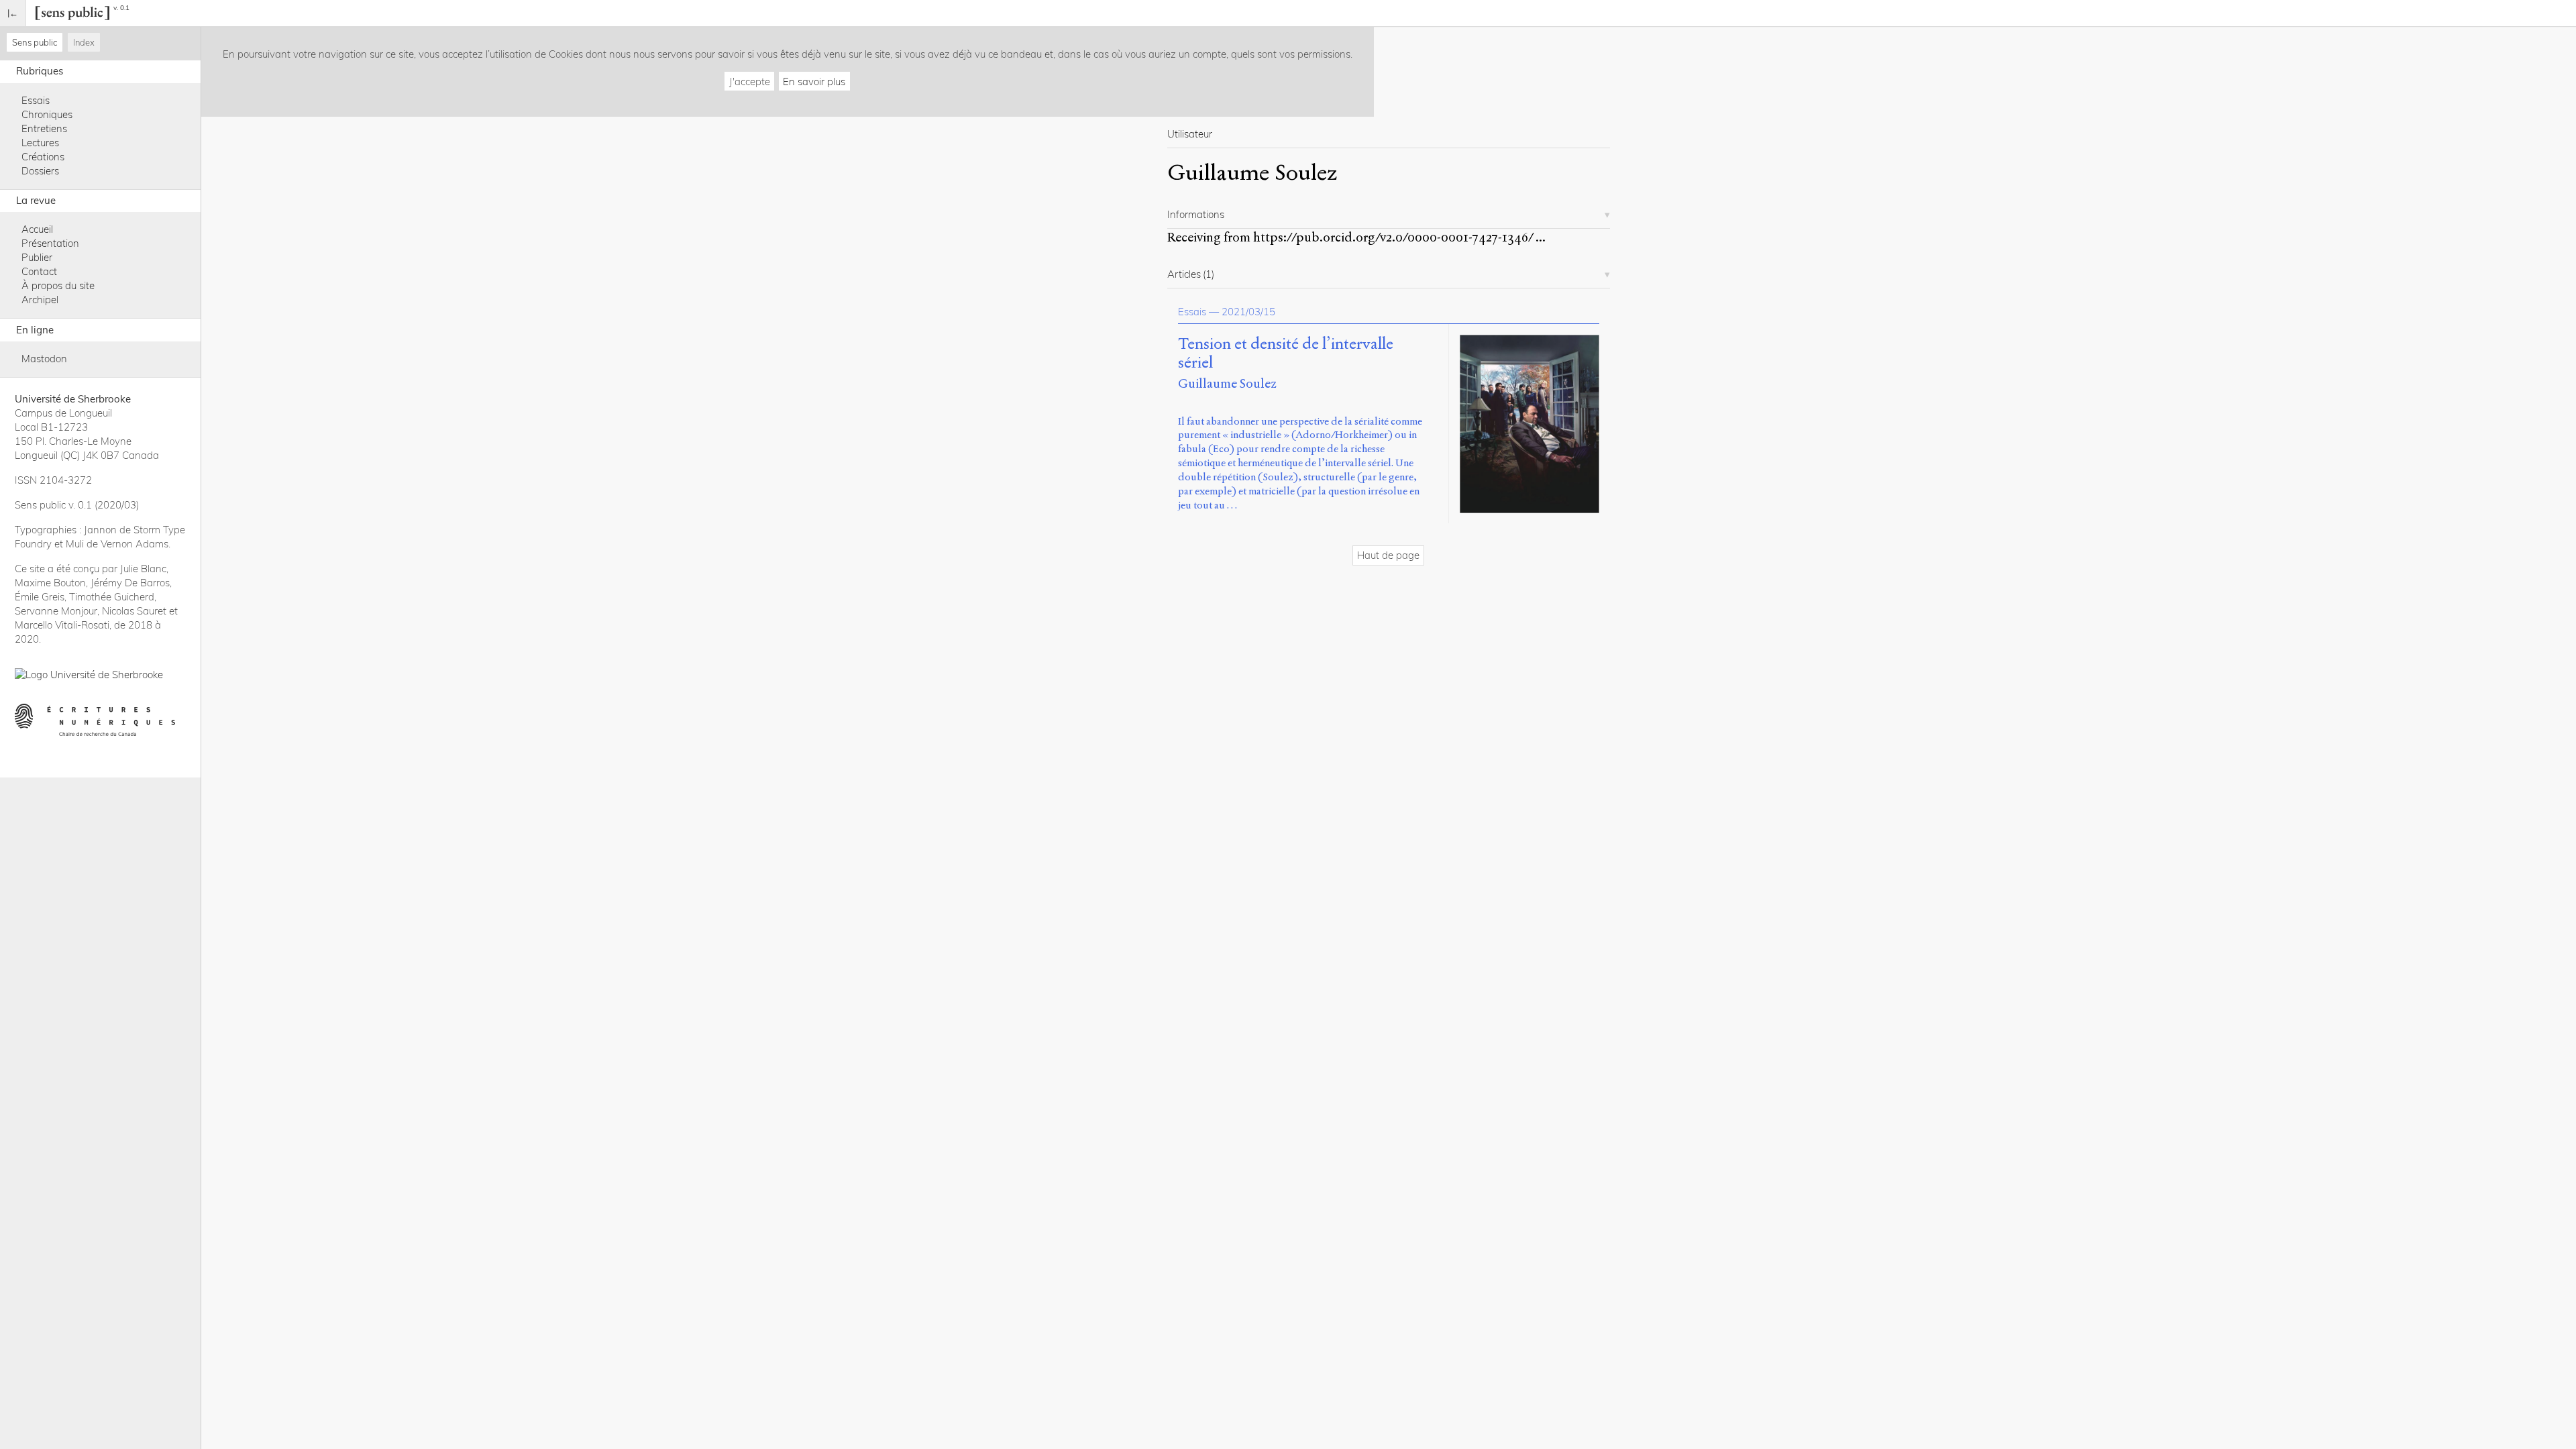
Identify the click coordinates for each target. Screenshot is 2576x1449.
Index (84, 42)
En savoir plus (814, 82)
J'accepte (750, 82)
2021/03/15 (1248, 312)
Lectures (40, 143)
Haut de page (1388, 555)
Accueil (37, 229)
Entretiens (44, 128)
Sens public (35, 42)
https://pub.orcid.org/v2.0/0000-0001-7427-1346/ (1393, 237)
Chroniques (47, 114)
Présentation (50, 243)
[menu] (13, 13)
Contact (39, 271)
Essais (36, 100)
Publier (37, 257)
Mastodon (44, 359)
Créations (43, 157)
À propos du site (58, 285)
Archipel (40, 300)
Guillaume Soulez (1227, 383)
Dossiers (40, 171)
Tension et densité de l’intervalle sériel (1286, 354)
